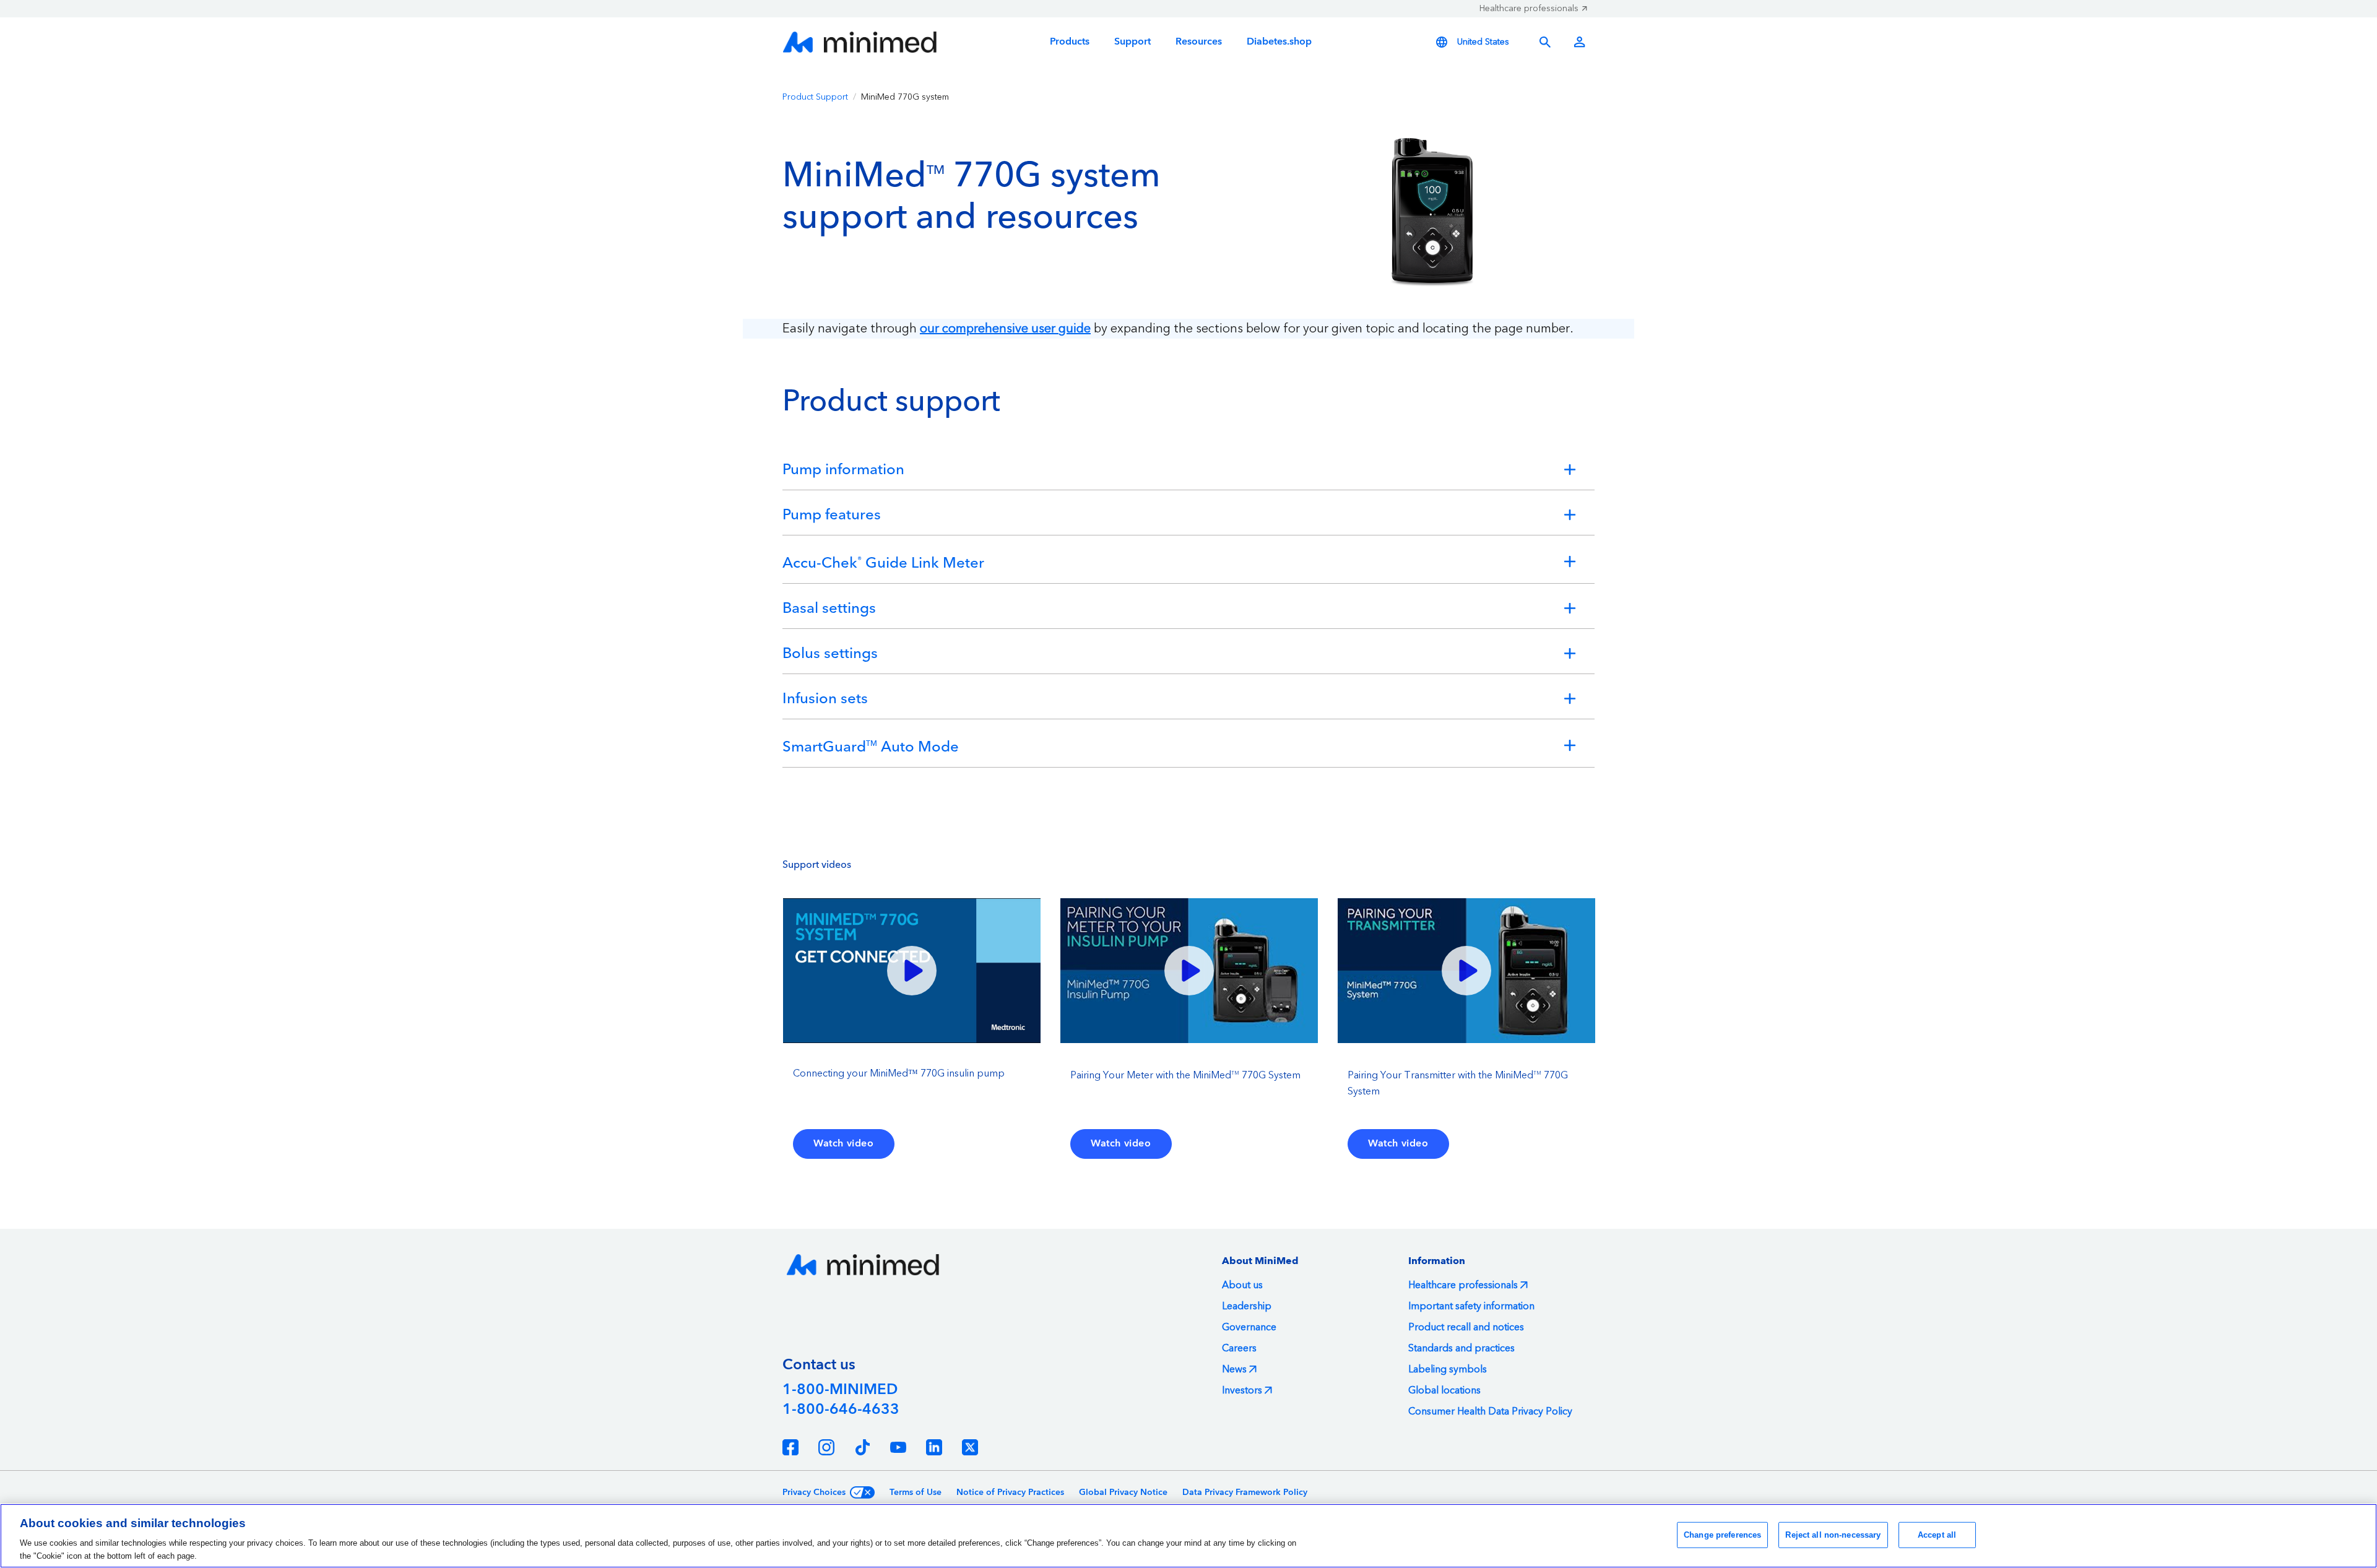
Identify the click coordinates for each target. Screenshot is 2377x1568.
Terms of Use (916, 1492)
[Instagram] (826, 1447)
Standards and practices (1461, 1348)
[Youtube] (898, 1447)
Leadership (1247, 1306)
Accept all (1937, 1535)
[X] (970, 1447)
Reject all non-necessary (1833, 1535)
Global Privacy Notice (1123, 1492)
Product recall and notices (1466, 1327)
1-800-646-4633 (841, 1410)
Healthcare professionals (1529, 9)
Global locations (1444, 1390)
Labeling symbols (1448, 1369)
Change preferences (1722, 1535)
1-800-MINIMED (840, 1390)
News (1234, 1369)
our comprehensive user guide (1005, 329)
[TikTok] (862, 1447)
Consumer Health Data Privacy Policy (1490, 1411)
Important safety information (1471, 1306)
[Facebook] (790, 1447)
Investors (1242, 1390)
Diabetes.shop (1279, 42)
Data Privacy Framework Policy (1245, 1492)
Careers (1239, 1348)
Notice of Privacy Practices (1010, 1492)
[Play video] (912, 971)
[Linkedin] (934, 1447)
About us (1242, 1285)
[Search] (1545, 42)
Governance (1249, 1327)
